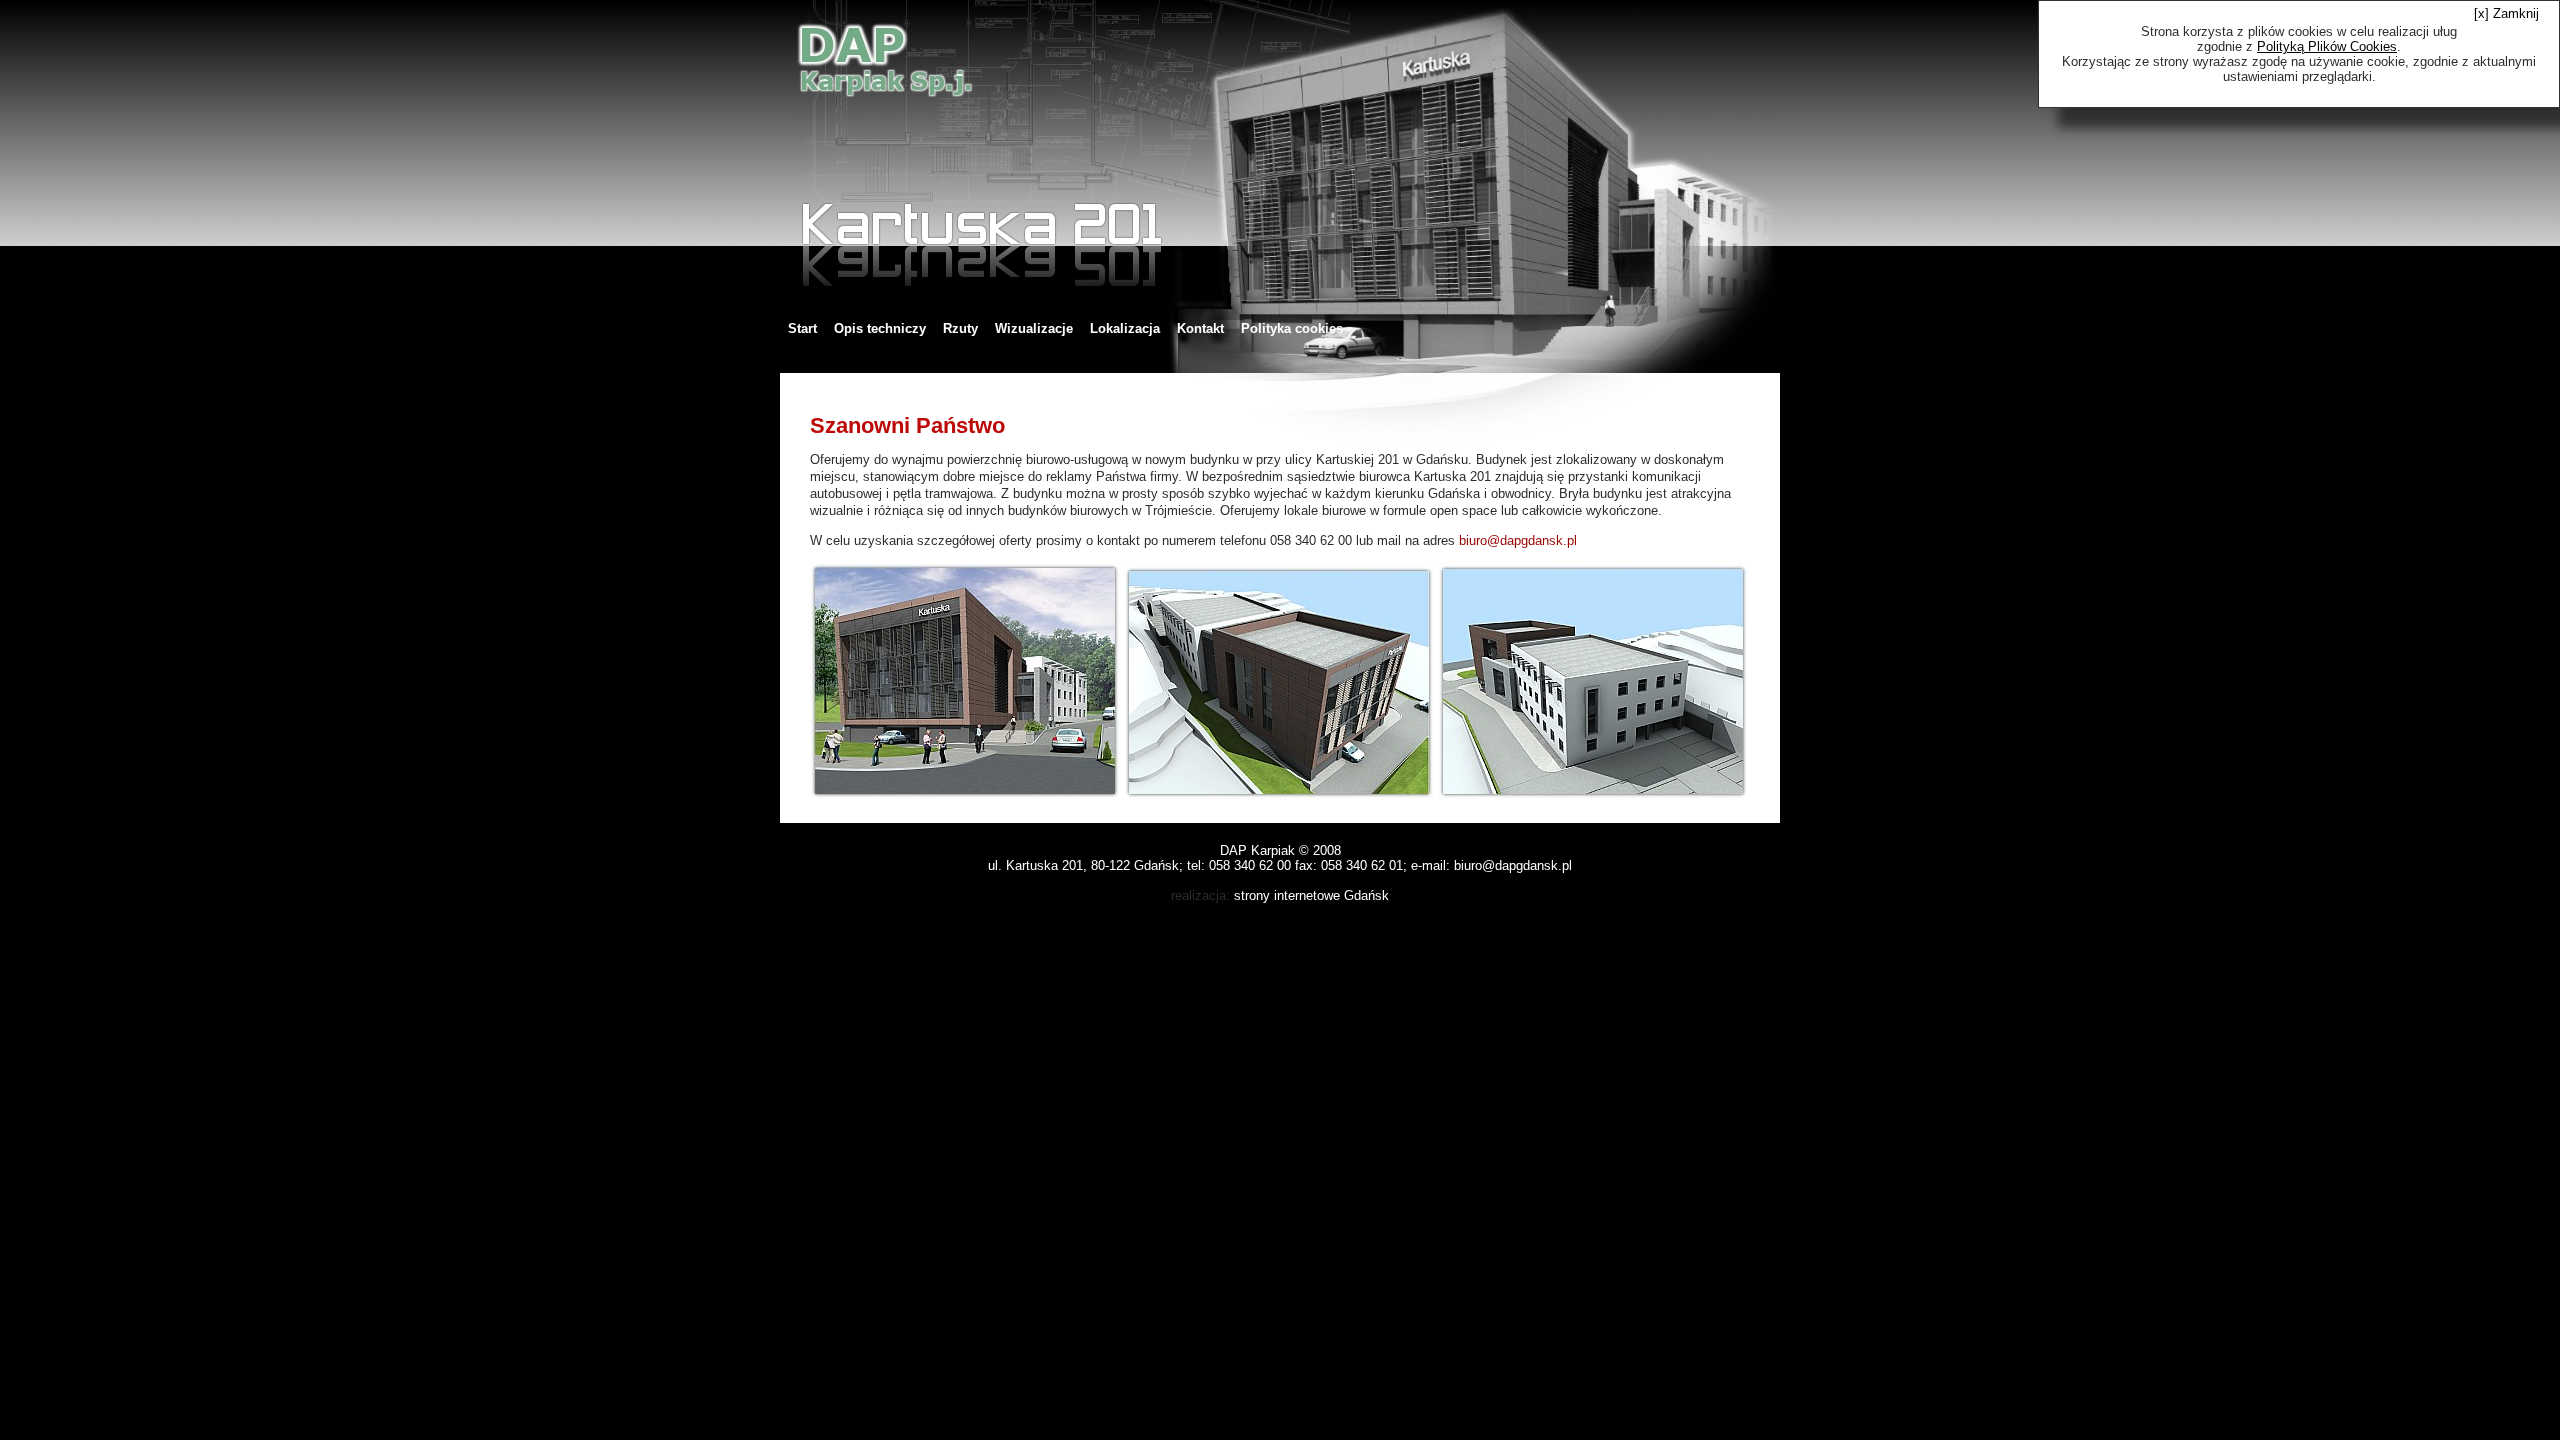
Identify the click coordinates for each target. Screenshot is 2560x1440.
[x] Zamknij (2506, 13)
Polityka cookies (1292, 328)
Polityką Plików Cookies (2327, 46)
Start (802, 328)
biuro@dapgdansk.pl (1518, 540)
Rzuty (960, 328)
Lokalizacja (1125, 328)
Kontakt (1200, 328)
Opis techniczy (880, 328)
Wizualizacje (1034, 328)
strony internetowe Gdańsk (1311, 895)
